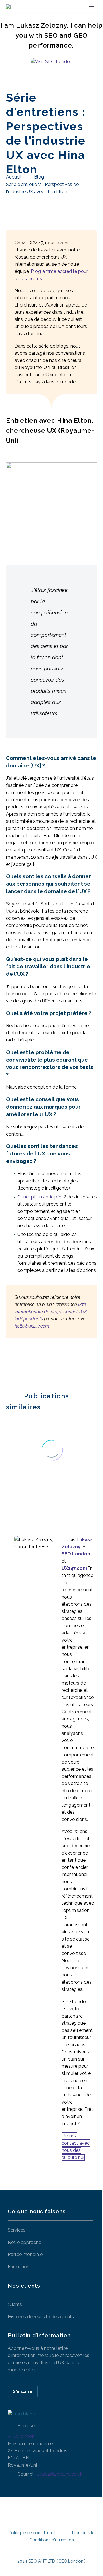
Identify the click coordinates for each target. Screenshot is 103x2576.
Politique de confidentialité (34, 2533)
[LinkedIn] (44, 1364)
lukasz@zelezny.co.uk (60, 2474)
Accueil (61, 15)
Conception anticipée (40, 1197)
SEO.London (21, 2436)
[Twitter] (18, 1364)
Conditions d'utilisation (52, 2540)
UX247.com (74, 1568)
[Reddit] (53, 1364)
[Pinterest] (27, 1364)
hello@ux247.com (32, 1326)
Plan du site (83, 2533)
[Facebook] (10, 1364)
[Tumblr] (35, 1364)
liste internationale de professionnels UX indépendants (51, 1312)
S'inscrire (23, 2391)
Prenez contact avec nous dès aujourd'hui (76, 2147)
